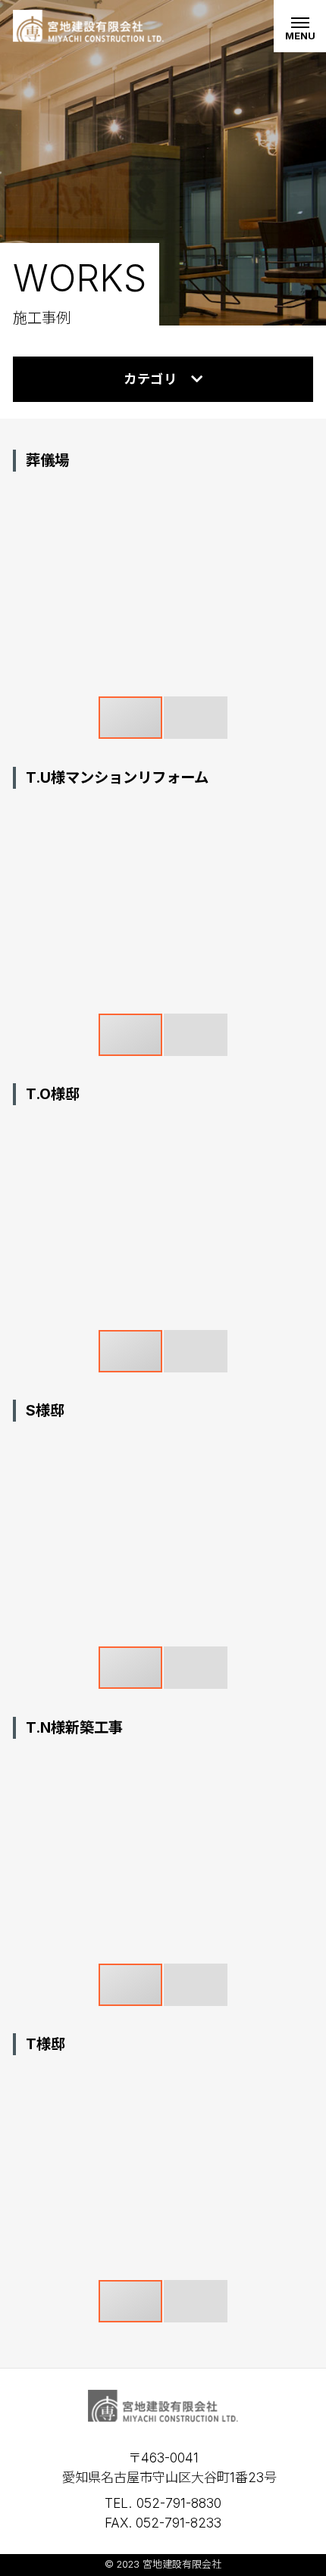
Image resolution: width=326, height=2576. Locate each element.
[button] (299, 496)
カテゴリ (150, 379)
